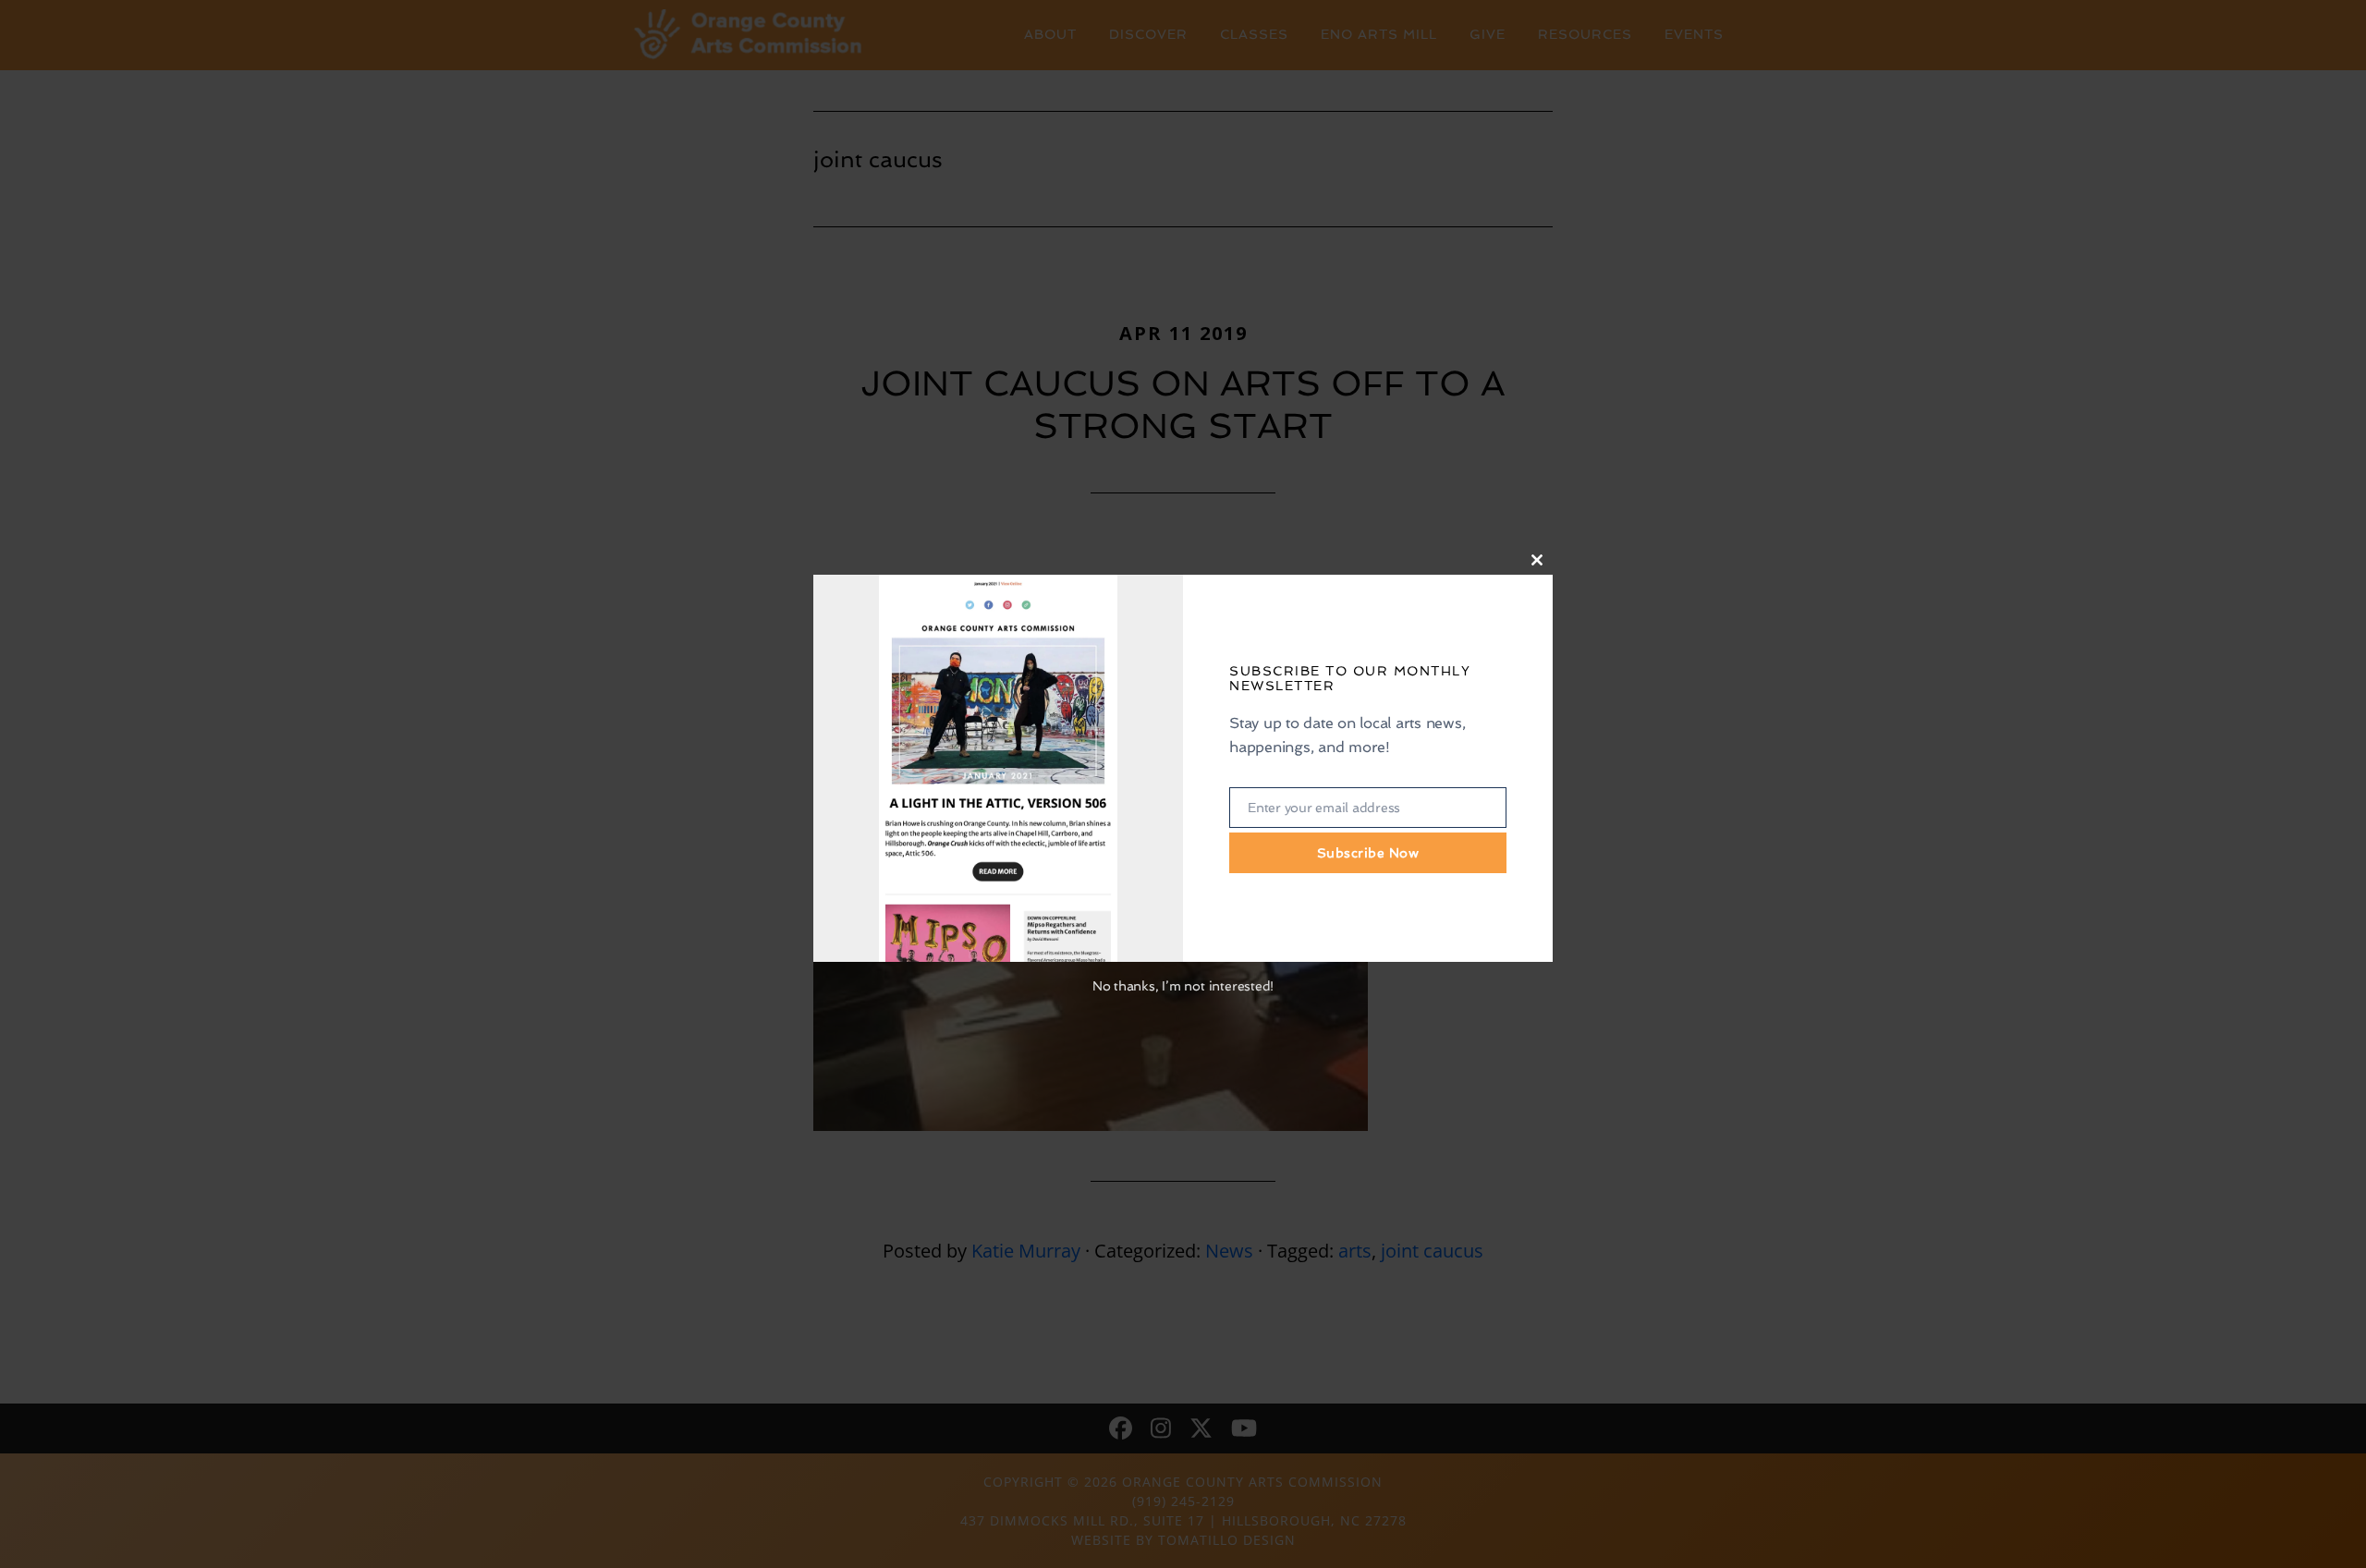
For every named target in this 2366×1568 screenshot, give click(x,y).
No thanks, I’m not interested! (1183, 986)
